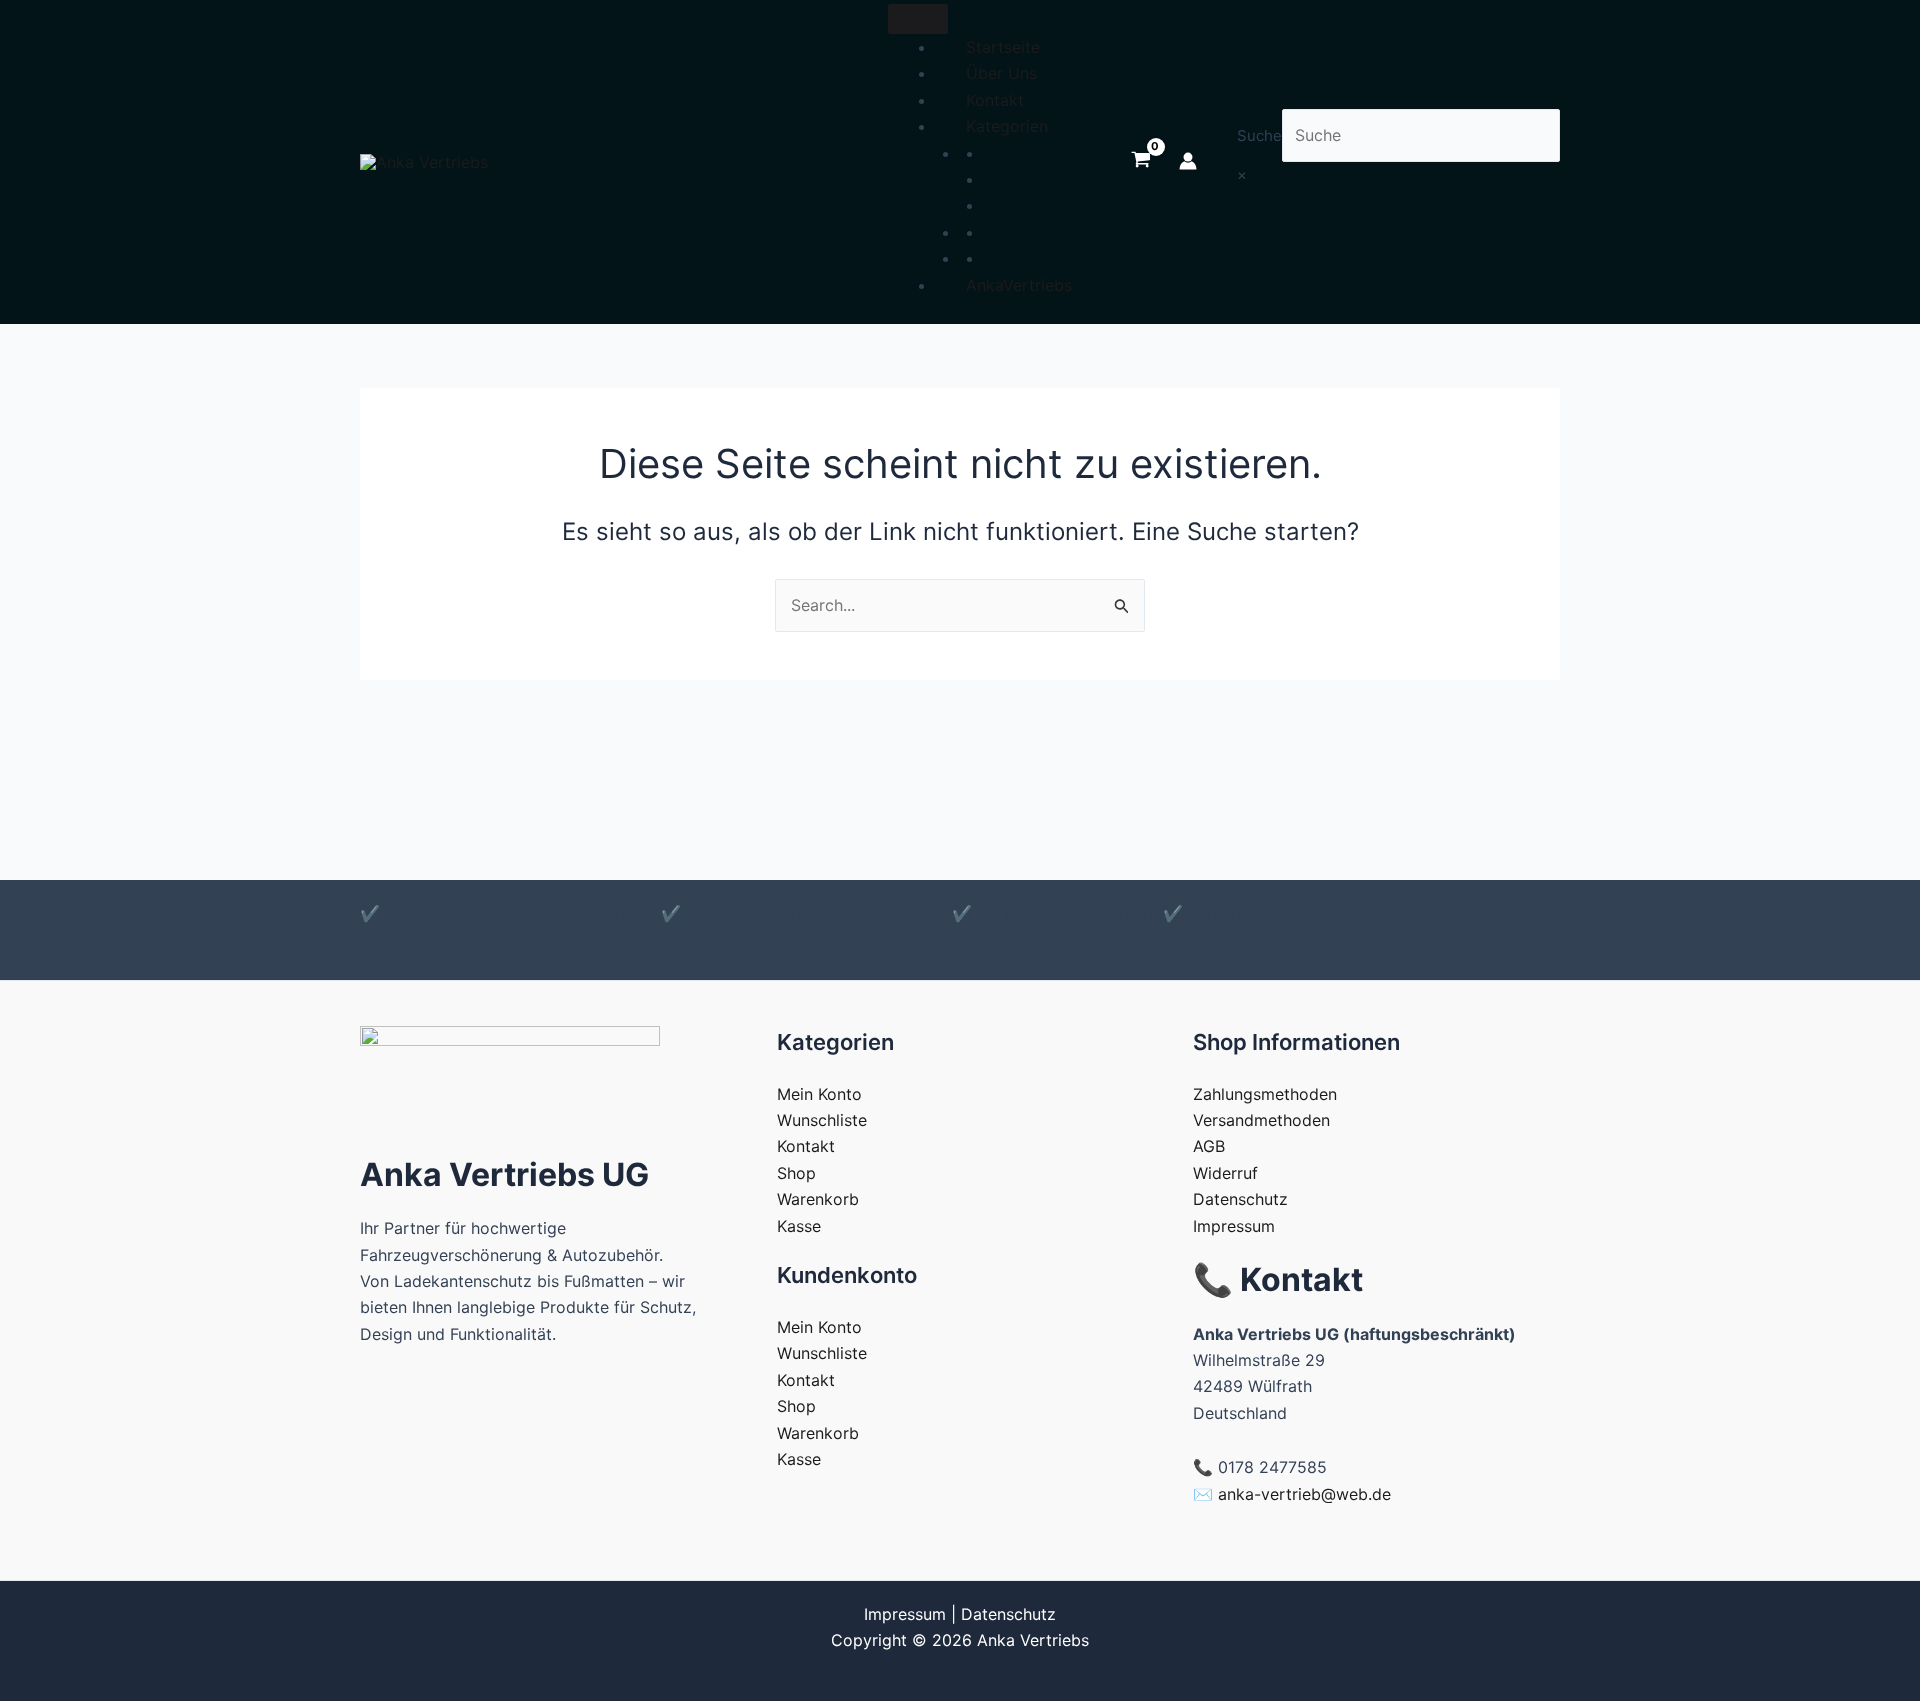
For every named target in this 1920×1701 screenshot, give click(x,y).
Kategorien (1007, 126)
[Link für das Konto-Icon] (1188, 161)
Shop (796, 1173)
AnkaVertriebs (1019, 285)
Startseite (1003, 47)
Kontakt (995, 100)
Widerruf (1225, 1173)
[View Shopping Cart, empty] (1140, 161)
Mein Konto (819, 1094)
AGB (1209, 1146)
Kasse (799, 1226)
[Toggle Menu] (918, 19)
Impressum (1234, 1226)
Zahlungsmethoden (1265, 1094)
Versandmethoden (1261, 1120)
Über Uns (1001, 73)
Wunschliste (822, 1120)
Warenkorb (818, 1199)
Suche (1259, 135)
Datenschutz (1240, 1199)
